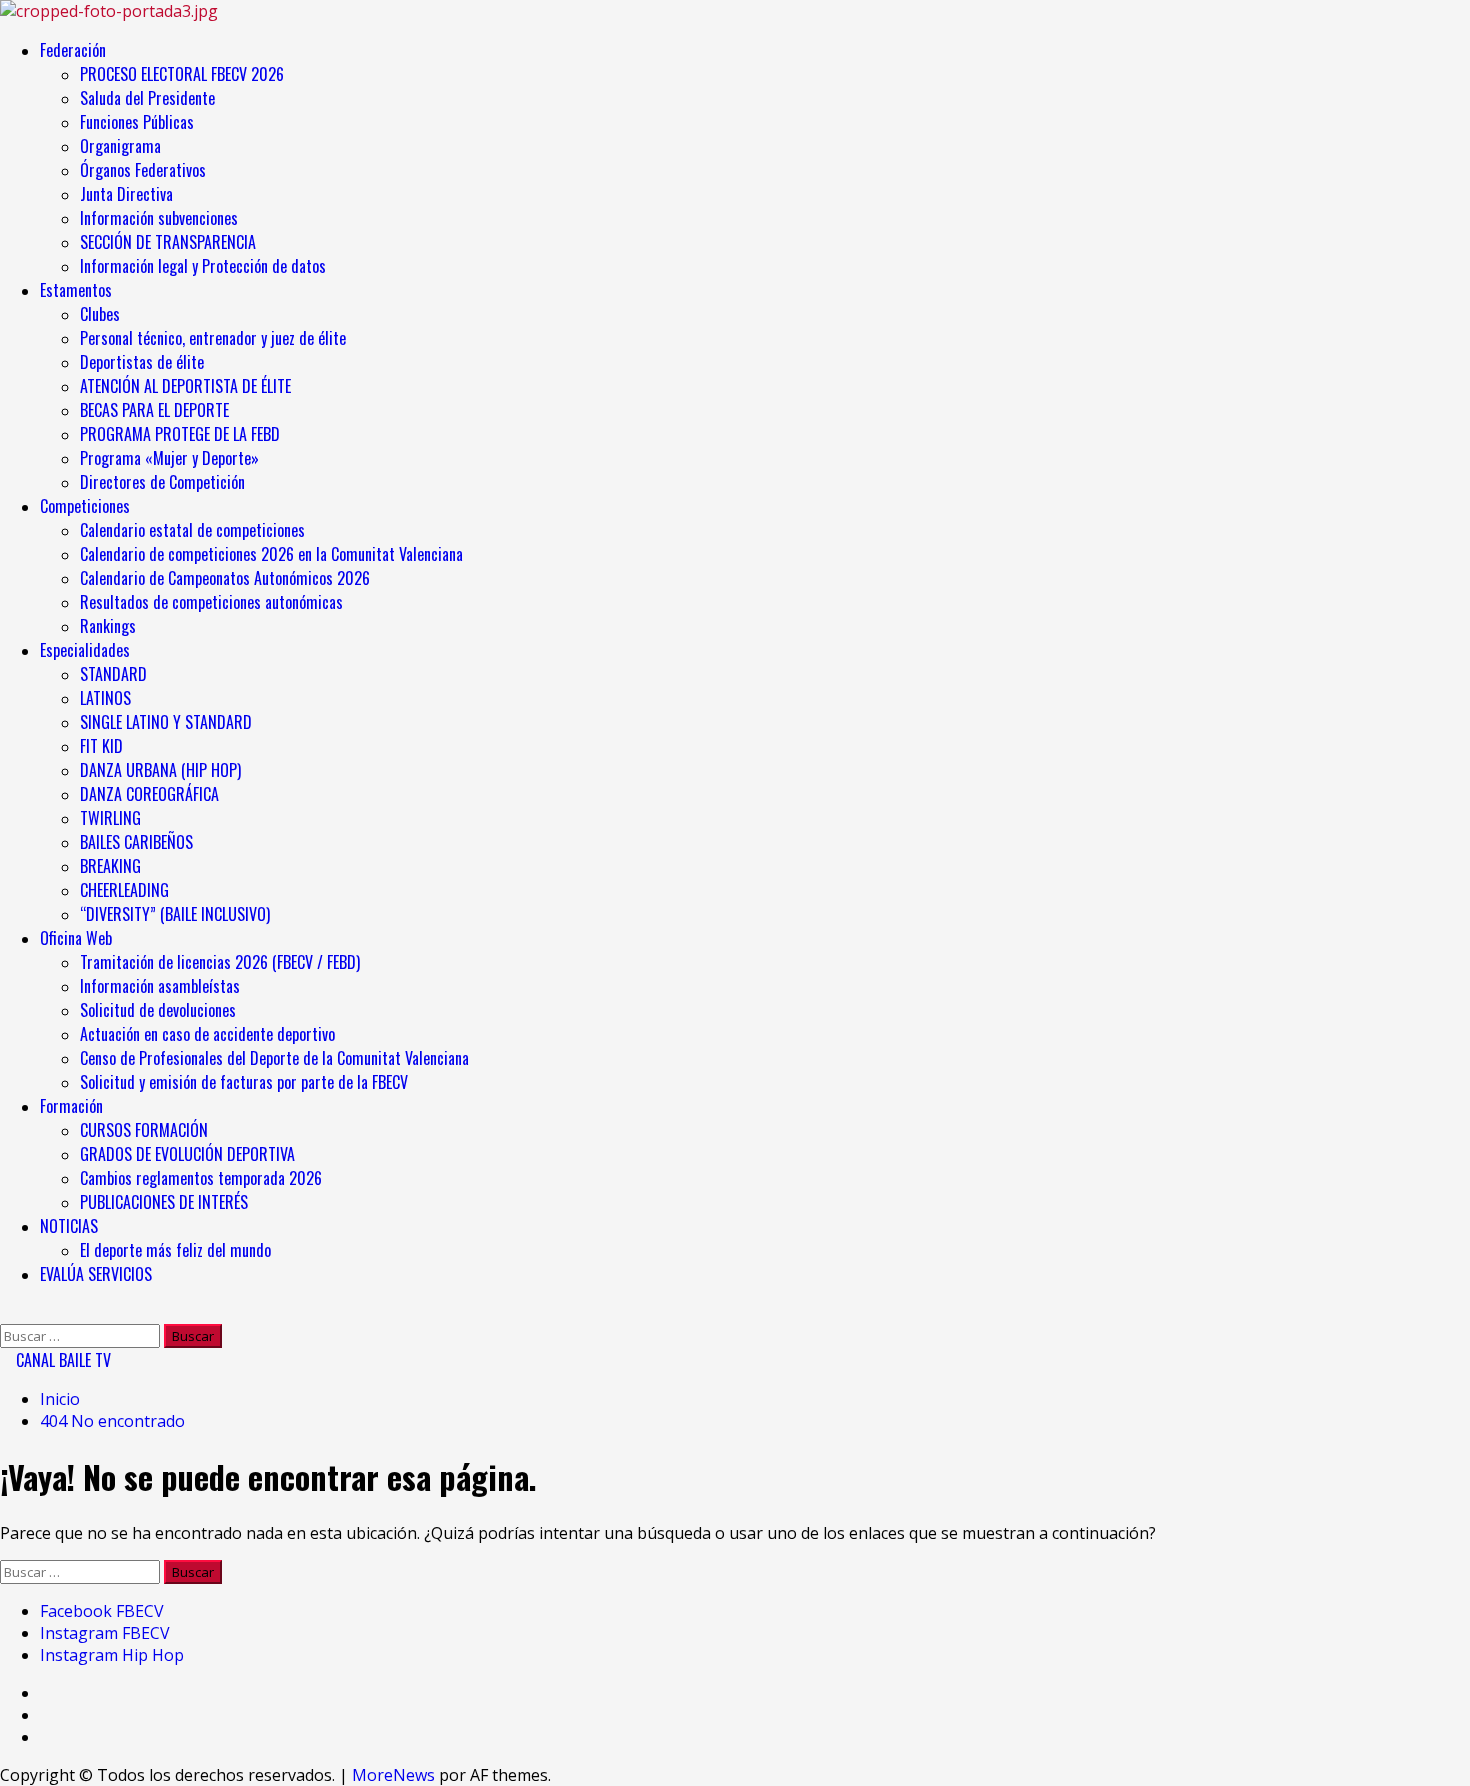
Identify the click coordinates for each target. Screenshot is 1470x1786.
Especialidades (85, 650)
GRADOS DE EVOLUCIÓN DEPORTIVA (187, 1154)
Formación (71, 1106)
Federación (73, 50)
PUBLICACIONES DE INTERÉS (164, 1202)
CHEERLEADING (124, 890)
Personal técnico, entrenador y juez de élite (215, 338)
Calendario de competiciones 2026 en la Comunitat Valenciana (271, 554)
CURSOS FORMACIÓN (144, 1130)
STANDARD (113, 674)
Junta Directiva (126, 194)
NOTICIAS (69, 1226)
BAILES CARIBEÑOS (136, 842)
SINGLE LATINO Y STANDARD (166, 722)
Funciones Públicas (137, 122)
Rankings (108, 626)
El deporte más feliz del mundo (175, 1250)
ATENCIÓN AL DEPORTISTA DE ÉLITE (185, 386)
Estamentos (76, 290)
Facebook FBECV (102, 1611)
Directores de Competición (162, 482)
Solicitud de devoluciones (158, 1010)
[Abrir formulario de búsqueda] (6, 1313)
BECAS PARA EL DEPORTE (154, 410)
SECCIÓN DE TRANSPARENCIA (168, 242)
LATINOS (105, 698)
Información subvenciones (159, 218)
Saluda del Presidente (147, 98)
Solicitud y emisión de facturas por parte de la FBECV (244, 1082)
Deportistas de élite (142, 362)
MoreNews (393, 1775)
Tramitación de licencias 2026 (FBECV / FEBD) (220, 962)
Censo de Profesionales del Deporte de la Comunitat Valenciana (274, 1058)
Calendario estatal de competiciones (192, 530)
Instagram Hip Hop (112, 1655)
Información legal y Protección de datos (203, 266)
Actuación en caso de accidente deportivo (207, 1034)
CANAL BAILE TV (61, 1360)
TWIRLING (110, 818)
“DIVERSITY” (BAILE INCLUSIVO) (175, 914)
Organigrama (120, 146)
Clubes (100, 314)
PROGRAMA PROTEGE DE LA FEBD (180, 434)
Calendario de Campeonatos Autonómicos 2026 (225, 578)
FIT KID (101, 746)
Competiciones (85, 506)
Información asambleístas (160, 986)
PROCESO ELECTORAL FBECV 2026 (182, 74)
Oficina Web (76, 938)
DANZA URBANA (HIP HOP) (160, 770)
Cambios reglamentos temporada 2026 (201, 1178)
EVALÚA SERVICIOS (96, 1274)
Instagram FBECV (105, 1633)
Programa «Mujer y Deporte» (169, 458)
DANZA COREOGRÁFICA (149, 794)
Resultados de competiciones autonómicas (211, 602)
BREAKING (110, 866)
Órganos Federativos (143, 170)
